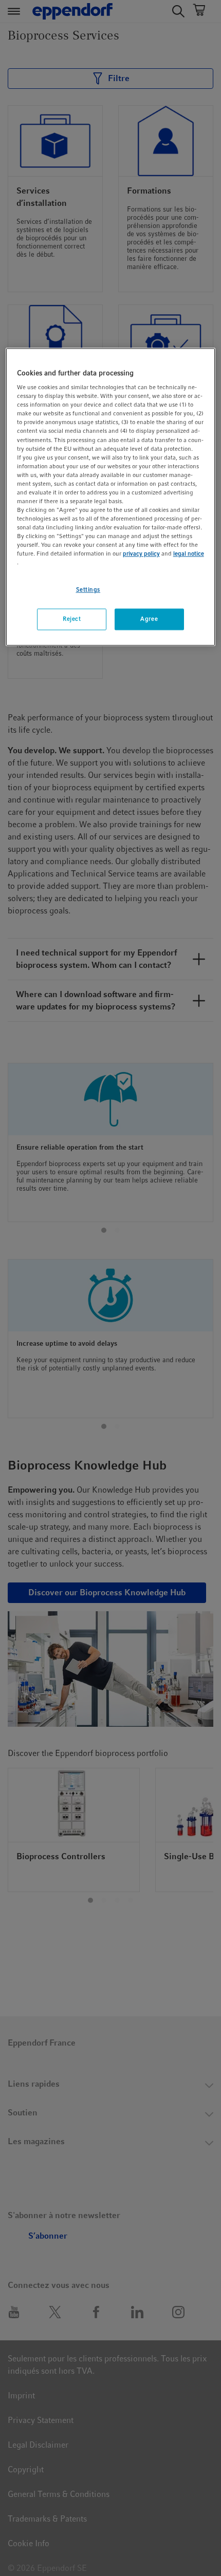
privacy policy (141, 554)
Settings (88, 590)
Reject (72, 619)
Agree (149, 619)
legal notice (189, 554)
